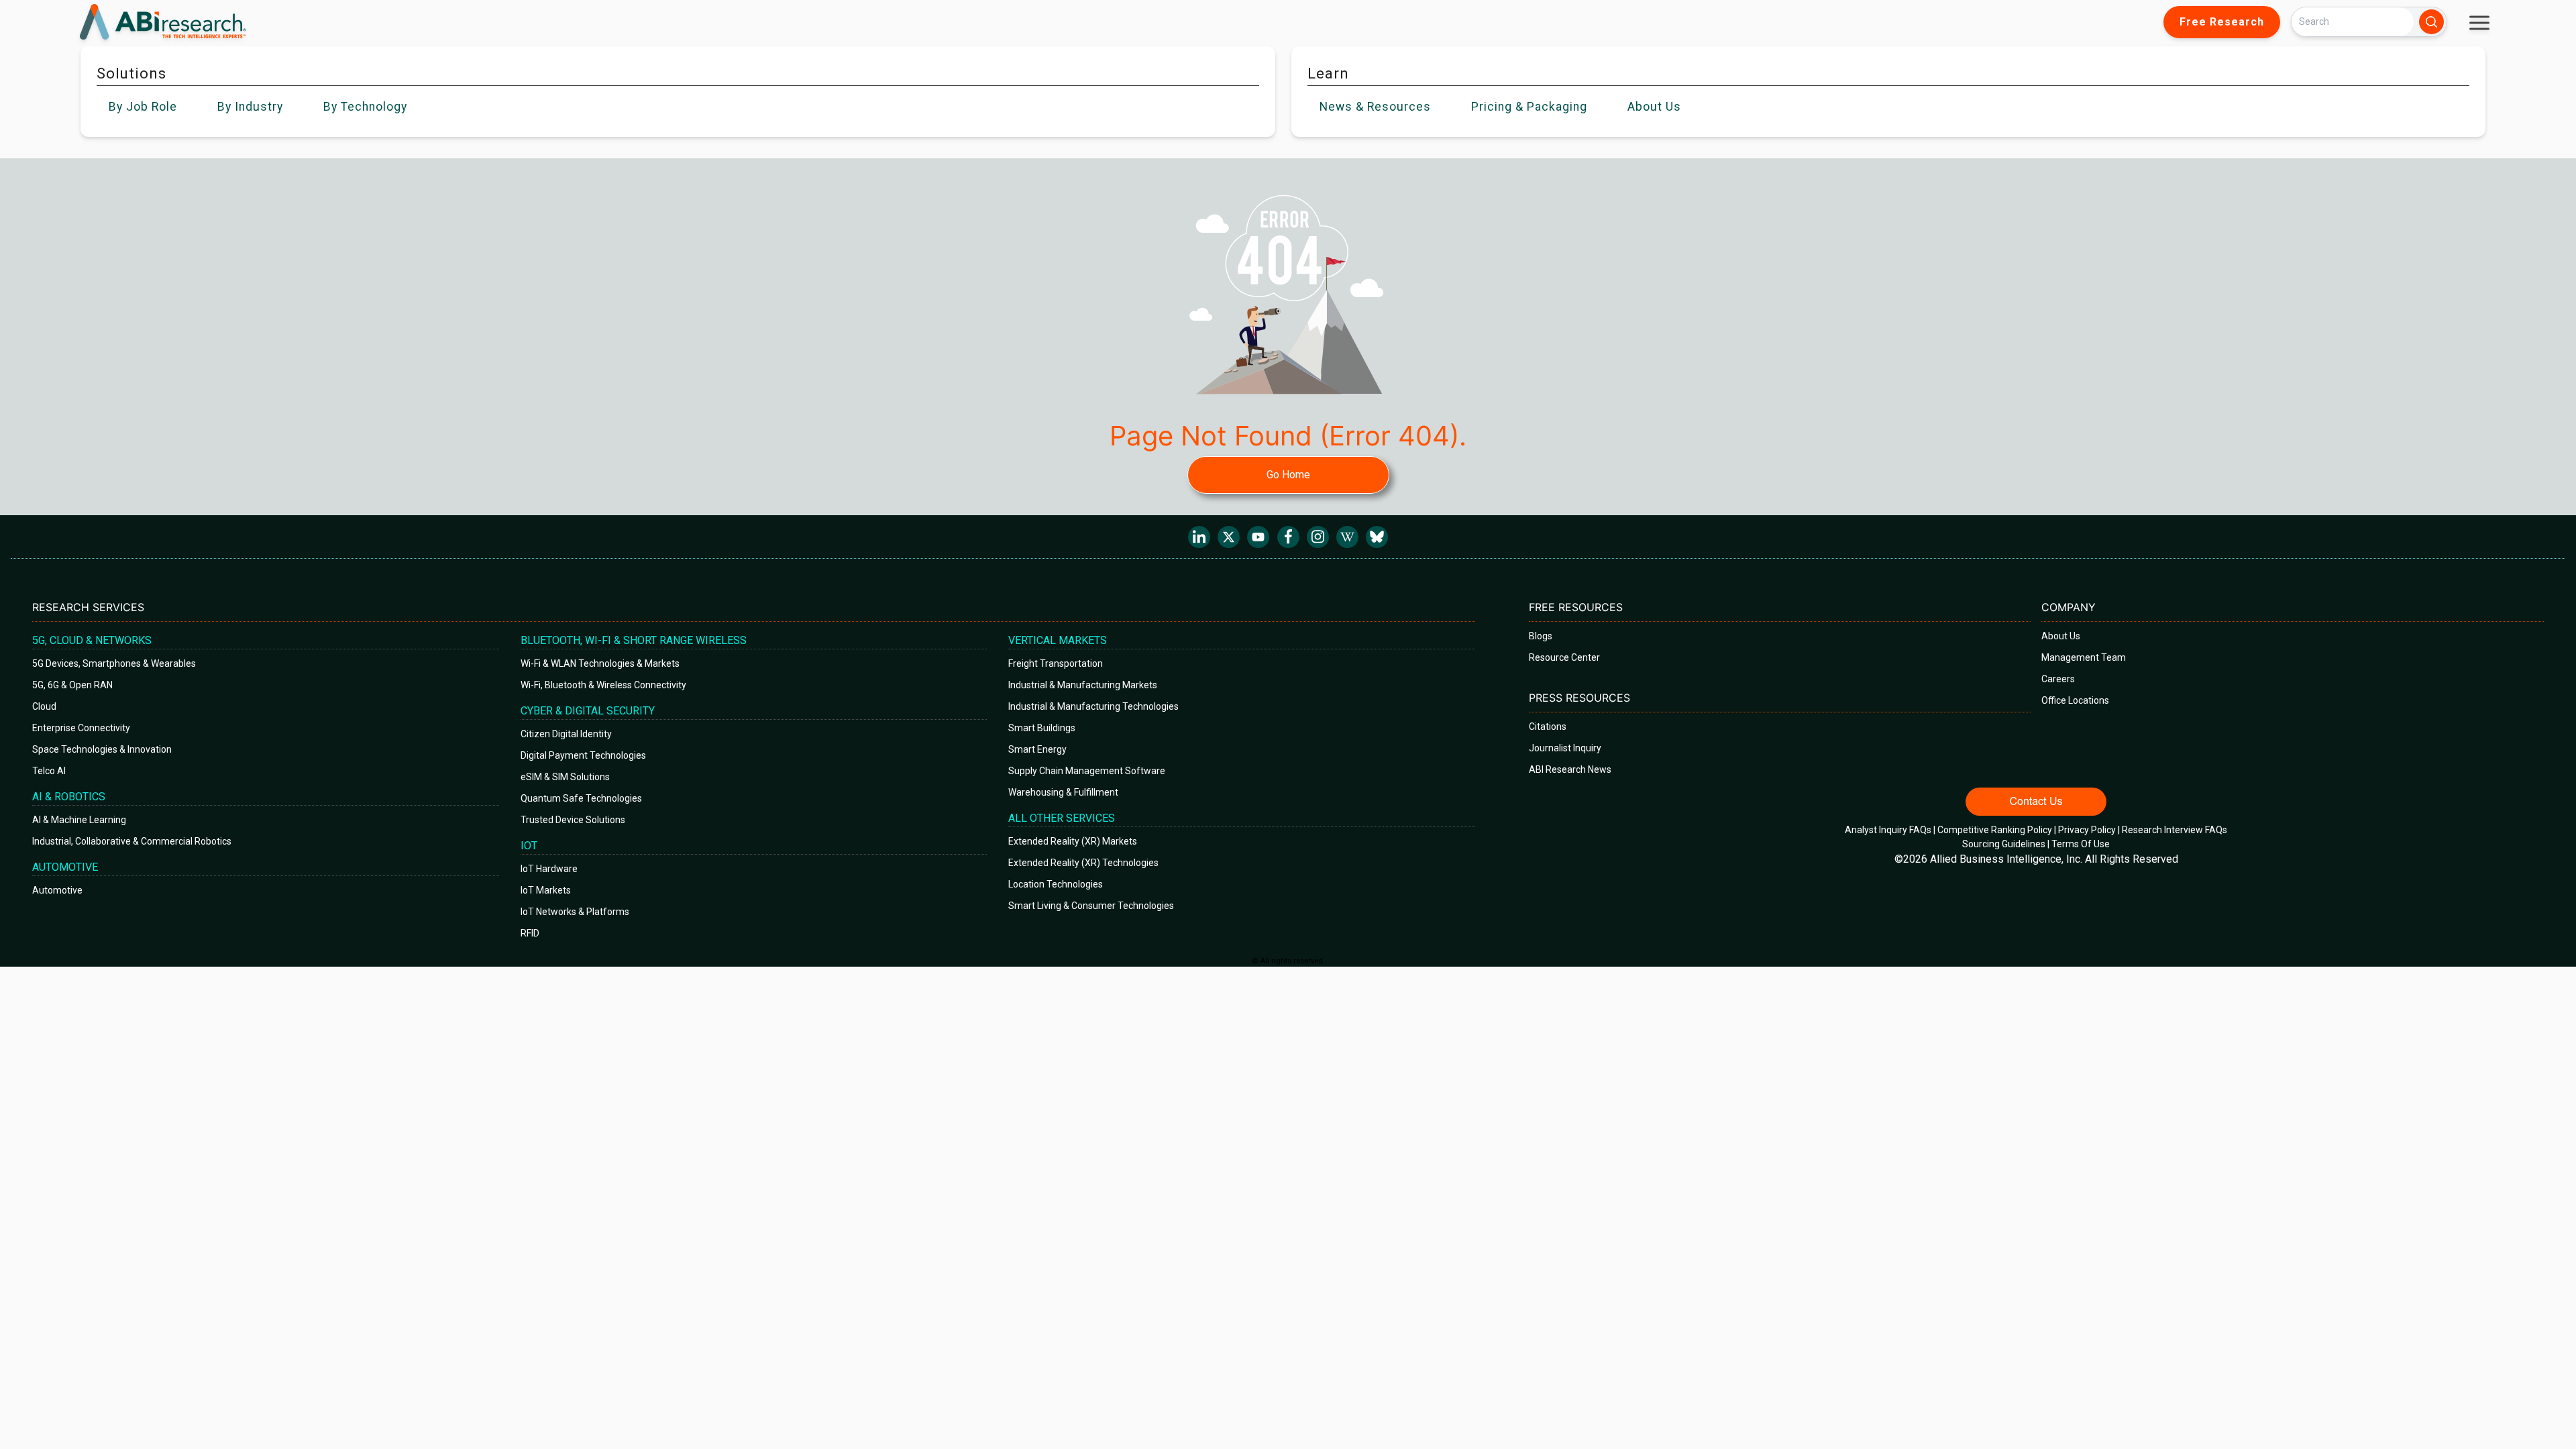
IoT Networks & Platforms (575, 912)
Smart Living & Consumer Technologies (1091, 906)
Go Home (1288, 475)
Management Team (2084, 657)
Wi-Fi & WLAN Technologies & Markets (600, 663)
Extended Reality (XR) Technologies (1083, 863)
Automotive (57, 890)
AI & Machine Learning (79, 820)
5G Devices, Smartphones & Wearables (114, 663)
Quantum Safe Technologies (581, 798)
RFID (530, 933)
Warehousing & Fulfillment (1063, 792)
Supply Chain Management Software (1087, 771)
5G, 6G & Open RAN (72, 685)
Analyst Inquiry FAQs (1888, 830)
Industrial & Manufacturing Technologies (1093, 706)
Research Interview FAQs (2175, 830)
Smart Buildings (1042, 728)
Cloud (44, 706)
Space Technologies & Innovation (102, 749)
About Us (2061, 636)
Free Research (2222, 22)
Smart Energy (1037, 749)
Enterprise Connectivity (81, 728)
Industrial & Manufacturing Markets (1083, 685)
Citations (1548, 727)
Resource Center (1564, 657)
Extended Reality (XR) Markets (1073, 841)
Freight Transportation (1056, 663)
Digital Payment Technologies (583, 755)
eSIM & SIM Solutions (565, 777)
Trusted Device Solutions (573, 820)
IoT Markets (546, 890)
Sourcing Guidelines (2004, 844)
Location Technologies (1056, 884)
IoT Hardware (549, 869)
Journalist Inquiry (1565, 748)
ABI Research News (1570, 769)
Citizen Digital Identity (566, 734)
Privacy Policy (2087, 830)
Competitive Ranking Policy (1995, 830)
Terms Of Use (2081, 844)
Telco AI (49, 771)
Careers (2058, 679)
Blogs (1541, 636)
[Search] (2431, 22)
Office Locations (2075, 700)
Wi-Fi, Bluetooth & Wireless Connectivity (603, 685)
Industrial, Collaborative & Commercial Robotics (132, 841)
